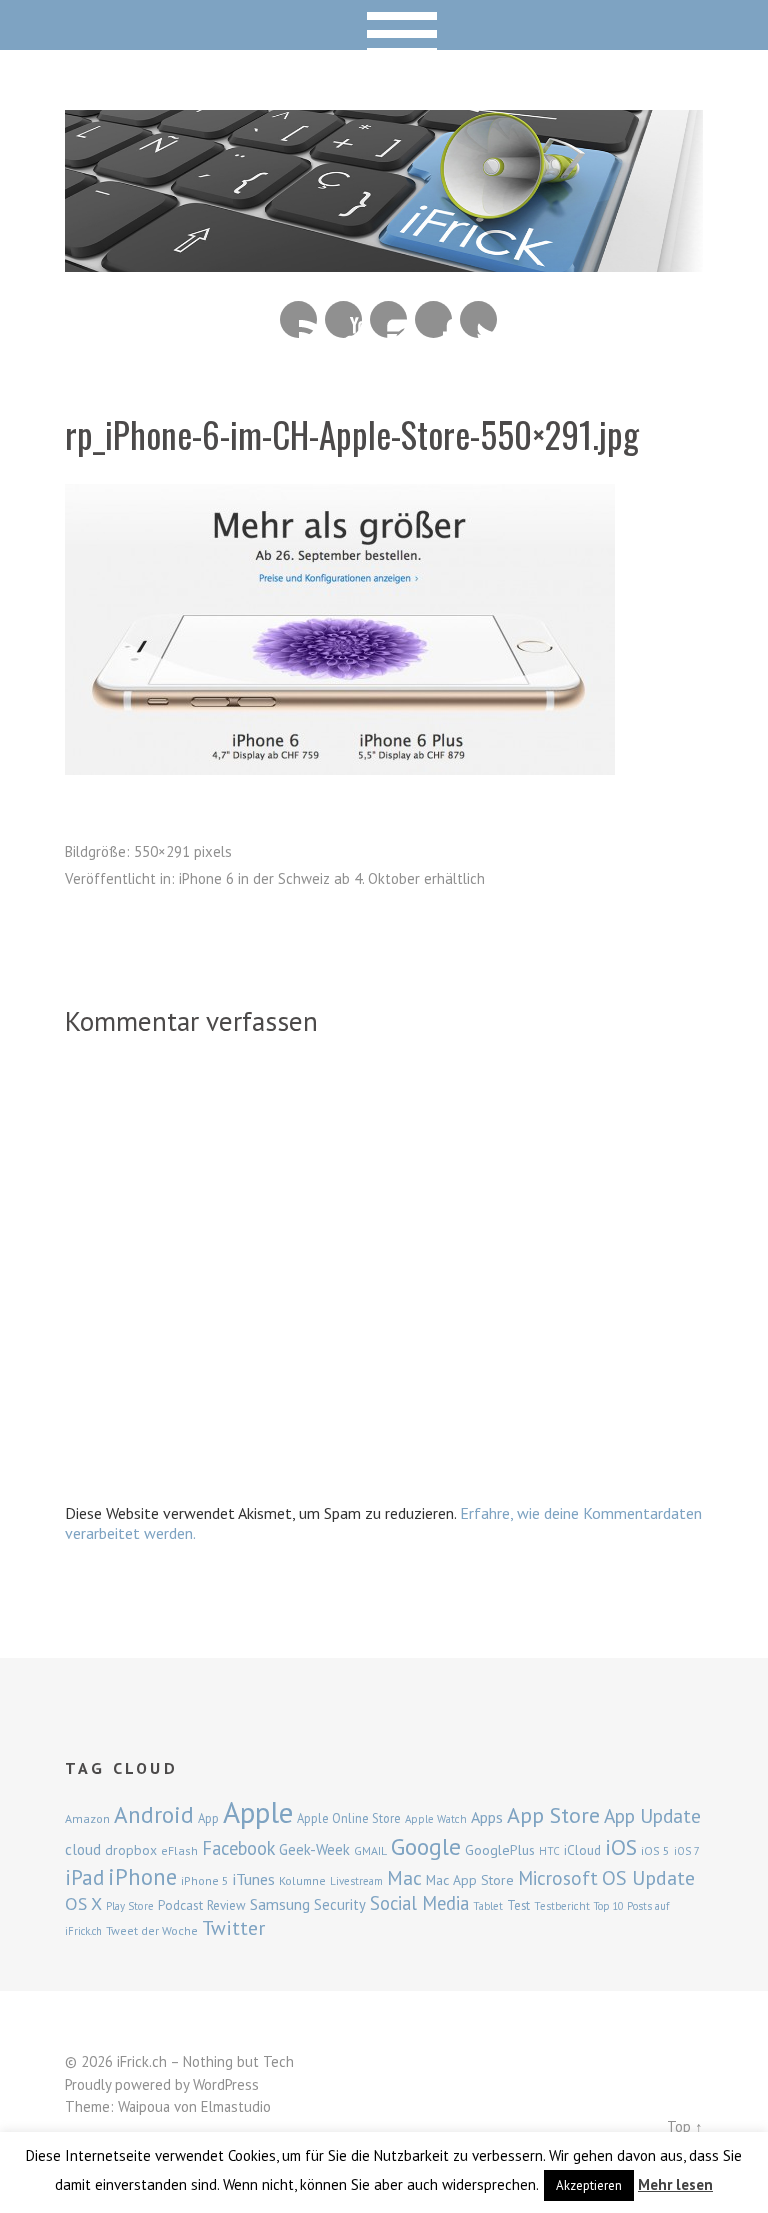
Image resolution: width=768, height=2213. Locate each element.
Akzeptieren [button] (589, 2185)
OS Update (648, 1878)
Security (340, 1904)
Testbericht (562, 1906)
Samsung (280, 1904)
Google (426, 1846)
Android (154, 1814)
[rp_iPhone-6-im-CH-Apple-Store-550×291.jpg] (340, 769)
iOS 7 (687, 1851)
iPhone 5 (205, 1880)
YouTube (343, 319)
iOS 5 (655, 1850)
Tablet (488, 1906)
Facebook (433, 319)
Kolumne (302, 1880)
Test (518, 1905)
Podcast (180, 1905)
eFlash (179, 1850)
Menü (384, 25)
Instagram (388, 319)
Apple (258, 1812)
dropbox (131, 1850)
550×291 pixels (183, 851)
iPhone (142, 1876)
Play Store (130, 1906)
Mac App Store (470, 1880)
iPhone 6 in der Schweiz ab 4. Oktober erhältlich (332, 878)
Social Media (419, 1903)
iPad (84, 1877)
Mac (404, 1877)
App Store (553, 1815)
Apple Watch (436, 1819)
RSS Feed (298, 319)
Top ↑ (685, 2126)
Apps (487, 1817)
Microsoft (558, 1878)
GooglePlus (500, 1850)
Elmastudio (236, 2106)
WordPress (226, 2084)
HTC (549, 1851)
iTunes (254, 1879)
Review (226, 1905)
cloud (83, 1849)
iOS (621, 1847)
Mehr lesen (675, 2184)
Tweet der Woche (152, 1930)
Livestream (356, 1881)
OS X (83, 1903)
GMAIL (370, 1850)
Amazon (87, 1818)
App (208, 1818)
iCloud (582, 1850)
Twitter (478, 319)
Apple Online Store (349, 1818)
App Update (652, 1815)
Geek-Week (314, 1849)
